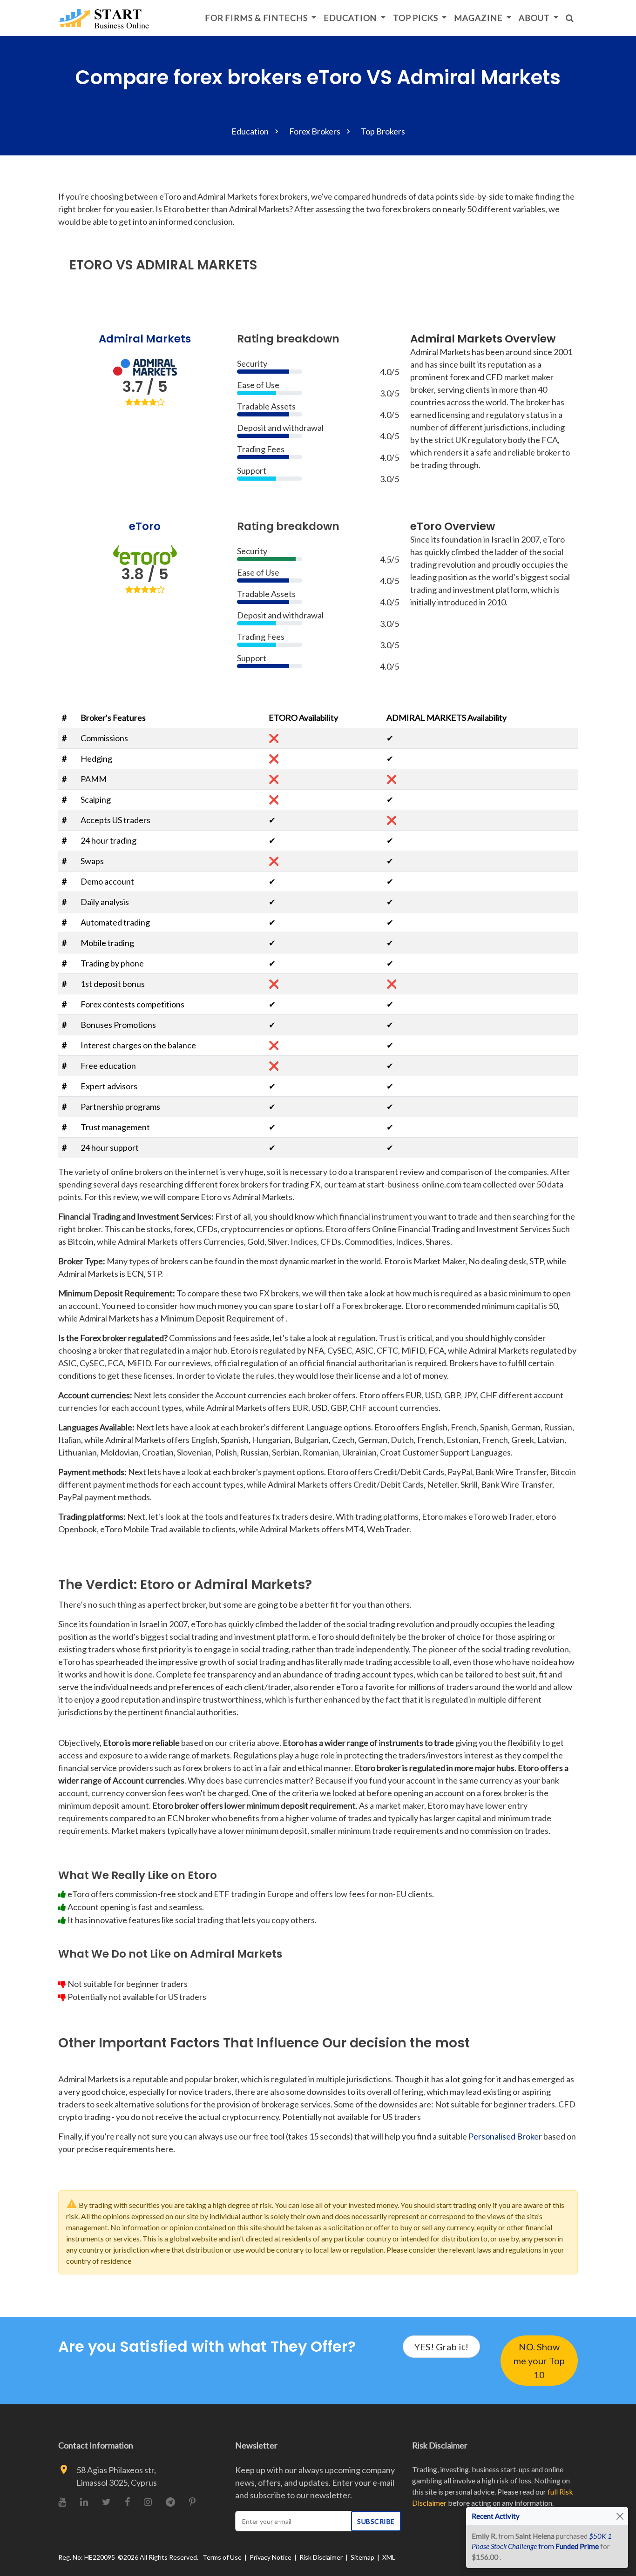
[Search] (570, 18)
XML (389, 2557)
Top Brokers (383, 131)
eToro (145, 526)
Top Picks (416, 18)
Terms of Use (222, 2557)
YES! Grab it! (441, 2347)
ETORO (91, 265)
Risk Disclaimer (321, 2557)
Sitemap (362, 2557)
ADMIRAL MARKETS (196, 265)
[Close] (620, 2516)
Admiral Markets (145, 339)
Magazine (479, 18)
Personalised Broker (505, 2136)
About (535, 18)
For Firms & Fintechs (257, 18)
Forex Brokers (315, 131)
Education (351, 18)
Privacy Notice (271, 2557)
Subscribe (376, 2521)
